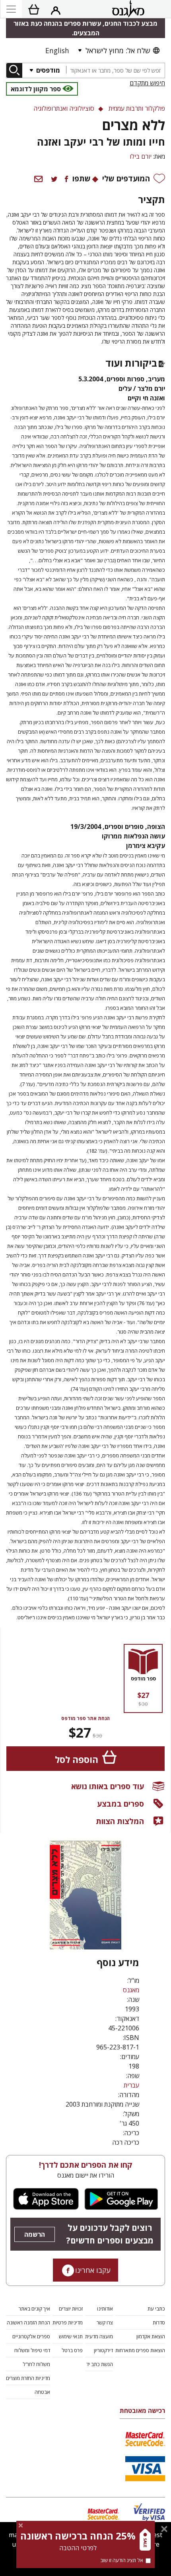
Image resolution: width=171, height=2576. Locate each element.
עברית (131, 2085)
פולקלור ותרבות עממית (137, 108)
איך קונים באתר (34, 2309)
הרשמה (35, 2234)
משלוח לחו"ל (36, 2364)
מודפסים (47, 70)
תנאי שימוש (71, 2336)
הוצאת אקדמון (151, 2336)
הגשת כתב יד (100, 2364)
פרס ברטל (72, 2350)
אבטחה (42, 2392)
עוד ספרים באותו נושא (108, 1786)
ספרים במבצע (120, 1804)
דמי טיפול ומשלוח (32, 2350)
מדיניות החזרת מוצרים (28, 2378)
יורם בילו (141, 156)
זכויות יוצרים (71, 2309)
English (57, 50)
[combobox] (115, 70)
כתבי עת (156, 2309)
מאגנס (131, 1990)
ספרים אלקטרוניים (31, 2336)
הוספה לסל (77, 1760)
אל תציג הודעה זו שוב (122, 2560)
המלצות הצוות (120, 1821)
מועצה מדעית (99, 2336)
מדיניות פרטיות (68, 2322)
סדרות (159, 2322)
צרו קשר (105, 2322)
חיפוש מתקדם (147, 83)
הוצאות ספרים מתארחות (140, 2350)
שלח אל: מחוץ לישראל (118, 50)
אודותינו (105, 2309)
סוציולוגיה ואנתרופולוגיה (64, 108)
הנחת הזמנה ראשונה (28, 2322)
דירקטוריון (103, 2350)
